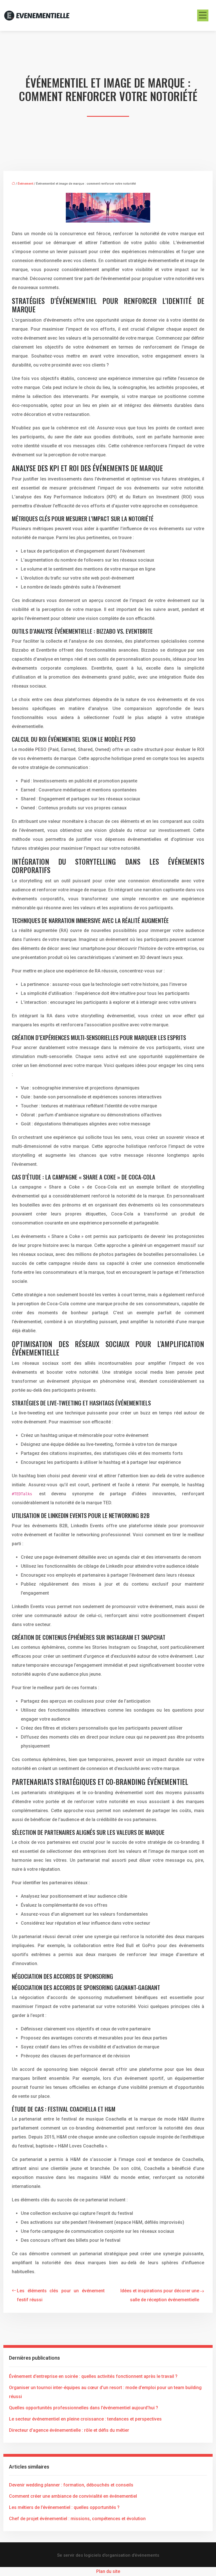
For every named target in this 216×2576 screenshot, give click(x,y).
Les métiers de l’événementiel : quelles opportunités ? (64, 2507)
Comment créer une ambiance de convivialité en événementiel (73, 2496)
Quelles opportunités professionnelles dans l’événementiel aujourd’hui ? (84, 2408)
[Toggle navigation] (203, 15)
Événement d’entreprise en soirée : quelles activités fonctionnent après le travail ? (93, 2376)
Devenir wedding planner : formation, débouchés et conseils (71, 2485)
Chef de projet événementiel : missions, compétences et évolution (77, 2519)
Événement (25, 184)
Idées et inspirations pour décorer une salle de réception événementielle (160, 2295)
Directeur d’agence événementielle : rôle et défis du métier (69, 2430)
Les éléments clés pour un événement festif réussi (61, 2295)
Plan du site (108, 2571)
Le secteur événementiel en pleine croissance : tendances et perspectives (85, 2419)
